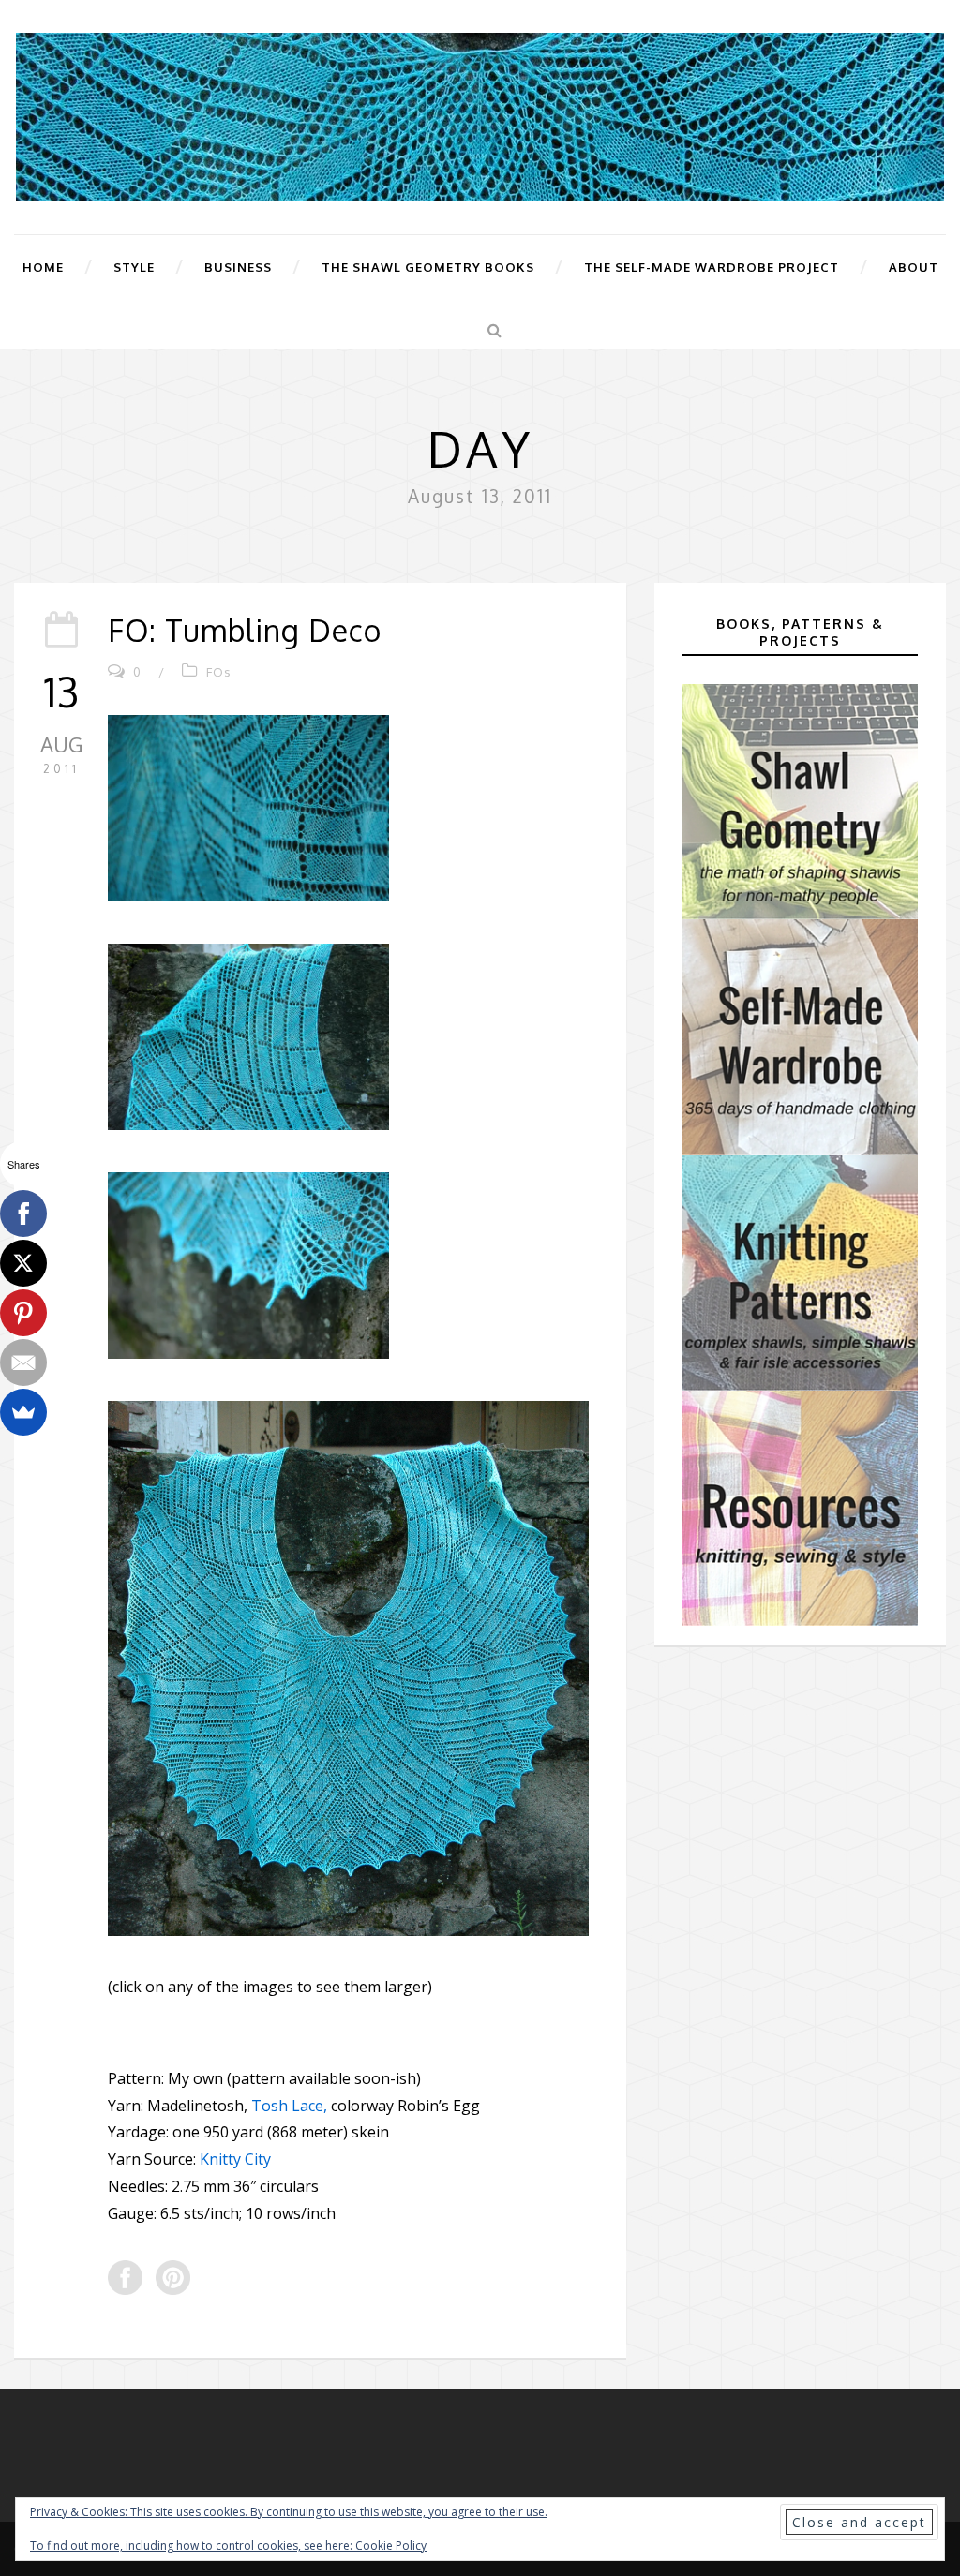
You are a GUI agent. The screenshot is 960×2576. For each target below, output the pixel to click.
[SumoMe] (23, 1412)
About (914, 267)
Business (238, 267)
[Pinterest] (23, 1313)
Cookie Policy (391, 2546)
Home (43, 267)
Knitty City (235, 2159)
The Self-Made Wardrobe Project (712, 267)
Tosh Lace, (289, 2106)
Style (134, 267)
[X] (23, 1263)
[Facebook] (23, 1214)
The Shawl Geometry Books (428, 267)
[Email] (23, 1362)
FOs (219, 672)
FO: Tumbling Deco (245, 630)
